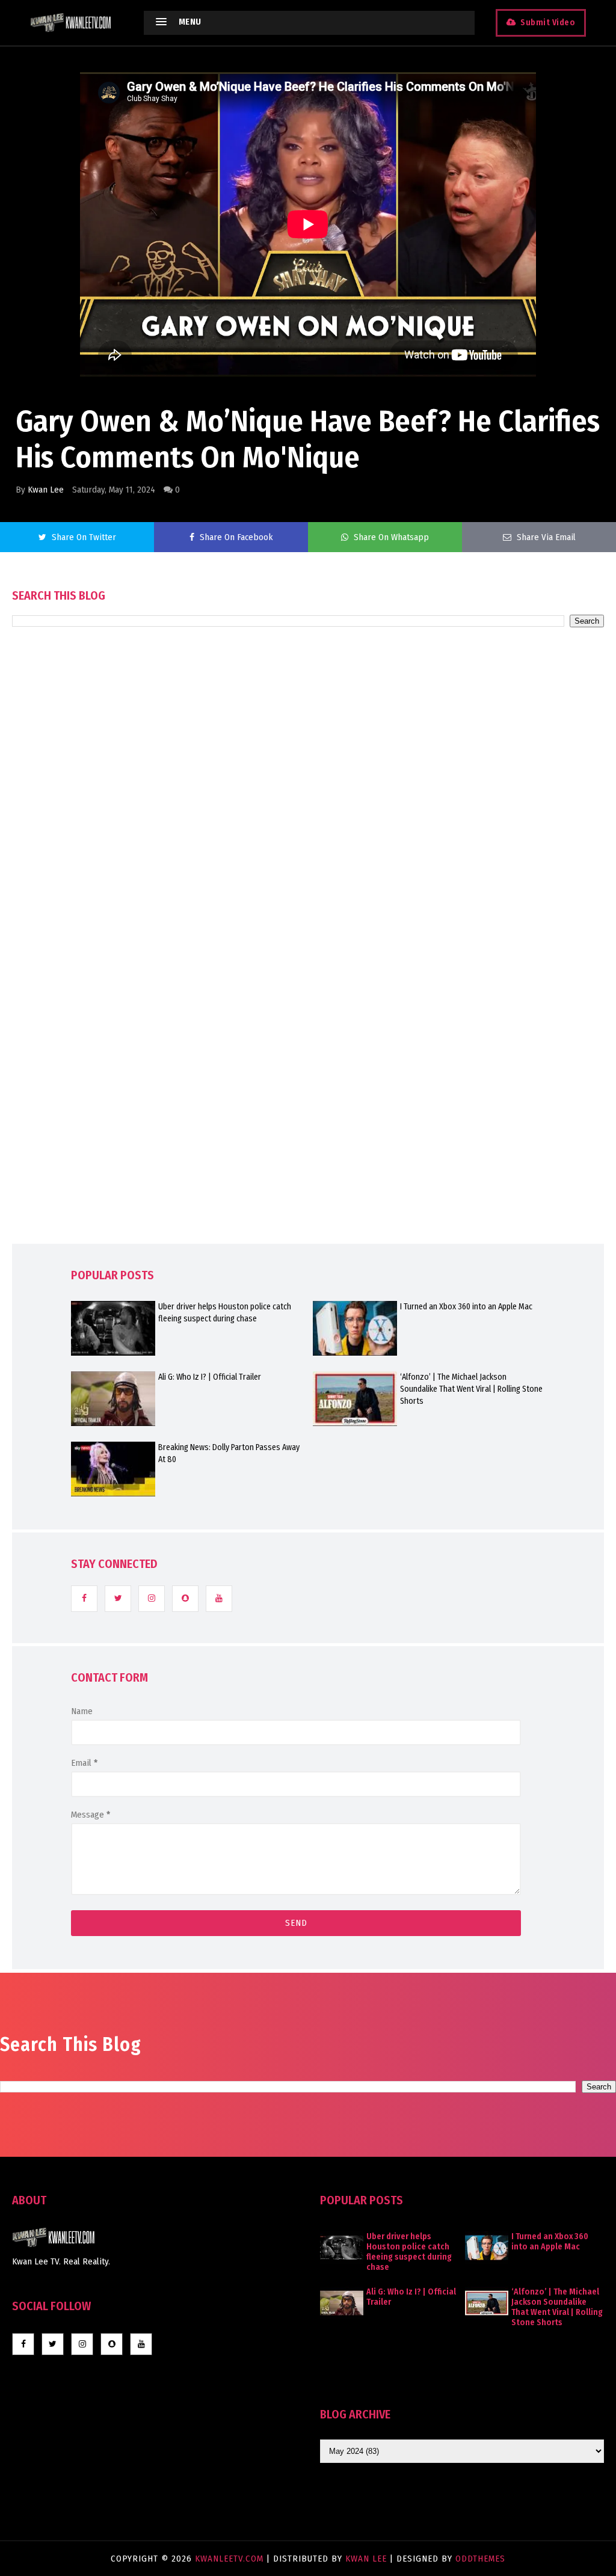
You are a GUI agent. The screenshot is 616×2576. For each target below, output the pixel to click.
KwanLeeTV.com (231, 2559)
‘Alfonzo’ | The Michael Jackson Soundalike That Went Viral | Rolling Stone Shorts (471, 1389)
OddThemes (480, 2559)
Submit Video (548, 23)
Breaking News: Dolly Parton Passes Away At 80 (229, 1453)
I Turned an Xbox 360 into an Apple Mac (466, 1307)
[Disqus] (308, 970)
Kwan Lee (46, 490)
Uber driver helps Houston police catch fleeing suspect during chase (225, 1313)
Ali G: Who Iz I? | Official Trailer (210, 1377)
